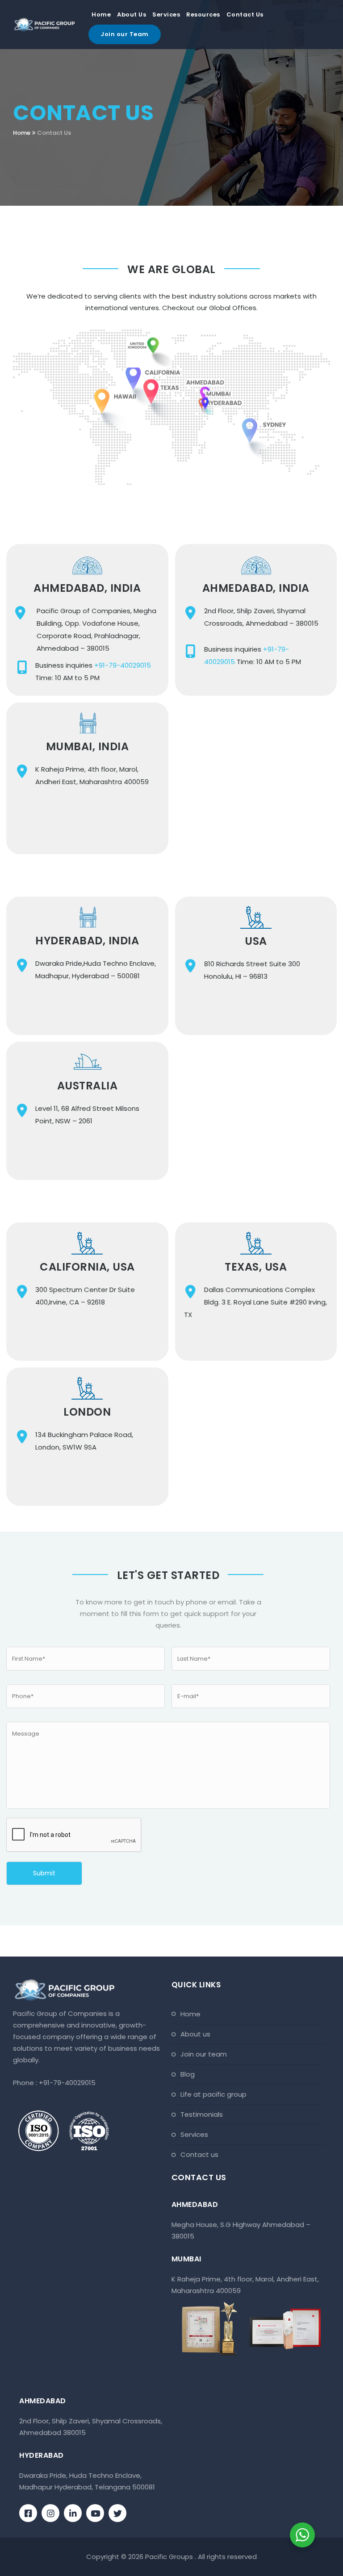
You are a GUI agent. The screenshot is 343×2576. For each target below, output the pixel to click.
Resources (203, 15)
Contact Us (245, 15)
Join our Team (125, 34)
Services (166, 15)
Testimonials (202, 2114)
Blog (188, 2074)
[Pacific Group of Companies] (44, 25)
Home (101, 15)
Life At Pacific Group (213, 2094)
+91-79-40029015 (123, 665)
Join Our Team (204, 2054)
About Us (132, 15)
